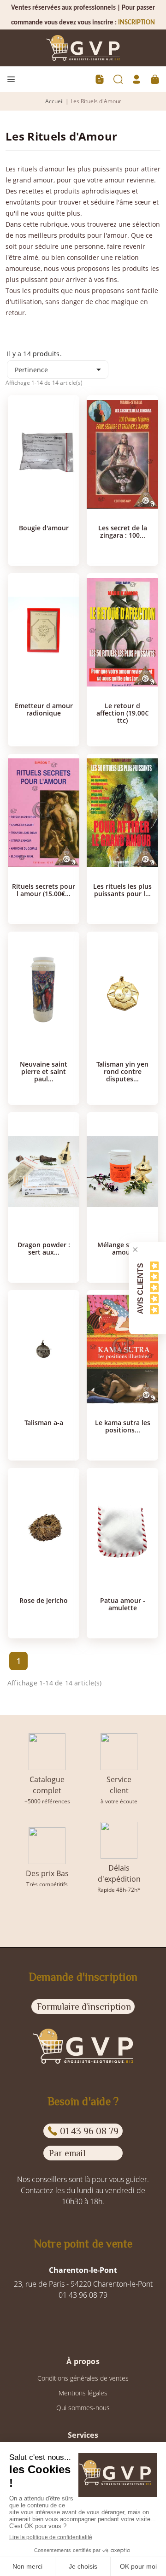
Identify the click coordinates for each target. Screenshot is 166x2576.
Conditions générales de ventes (83, 2378)
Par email (67, 2153)
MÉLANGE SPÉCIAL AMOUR (122, 1249)
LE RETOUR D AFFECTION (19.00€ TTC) (122, 713)
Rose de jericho (44, 1601)
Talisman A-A (44, 1423)
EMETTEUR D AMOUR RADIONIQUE (44, 710)
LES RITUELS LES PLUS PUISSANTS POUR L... (122, 890)
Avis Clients (140, 1288)
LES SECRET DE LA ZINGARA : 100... (123, 532)
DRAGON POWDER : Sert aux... (44, 1249)
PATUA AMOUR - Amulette (123, 1604)
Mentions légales (83, 2393)
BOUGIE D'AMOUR (44, 528)
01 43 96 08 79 (89, 2131)
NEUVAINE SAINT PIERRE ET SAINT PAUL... (44, 1072)
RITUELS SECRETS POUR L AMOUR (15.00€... (44, 890)
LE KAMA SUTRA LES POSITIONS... (123, 1426)
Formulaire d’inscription (84, 2007)
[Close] (135, 1250)
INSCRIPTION (136, 23)
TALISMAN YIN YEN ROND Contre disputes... (122, 1072)
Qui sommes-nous (83, 2408)
